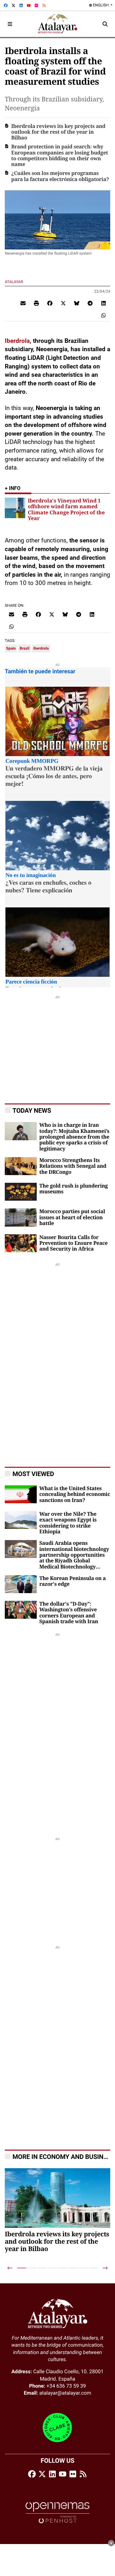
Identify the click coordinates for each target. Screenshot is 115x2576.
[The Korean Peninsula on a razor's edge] (21, 1584)
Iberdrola (17, 341)
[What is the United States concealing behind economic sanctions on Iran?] (21, 1494)
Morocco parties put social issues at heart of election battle (72, 1217)
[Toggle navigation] (10, 24)
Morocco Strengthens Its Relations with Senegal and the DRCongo (73, 1166)
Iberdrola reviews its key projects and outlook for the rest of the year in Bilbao (58, 132)
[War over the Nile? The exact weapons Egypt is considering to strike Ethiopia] (21, 1519)
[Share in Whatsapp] (103, 315)
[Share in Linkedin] (103, 303)
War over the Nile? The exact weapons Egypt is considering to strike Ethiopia (68, 1523)
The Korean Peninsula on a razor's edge (73, 1581)
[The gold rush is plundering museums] (21, 1191)
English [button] (101, 5)
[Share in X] (63, 303)
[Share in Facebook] (50, 303)
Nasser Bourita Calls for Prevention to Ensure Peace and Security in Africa (73, 1243)
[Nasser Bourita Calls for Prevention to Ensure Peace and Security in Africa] (21, 1243)
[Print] (36, 303)
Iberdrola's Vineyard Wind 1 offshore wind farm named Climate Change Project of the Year (66, 509)
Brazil (24, 648)
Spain (11, 648)
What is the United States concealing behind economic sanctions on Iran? (75, 1494)
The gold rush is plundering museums (73, 1189)
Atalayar (14, 282)
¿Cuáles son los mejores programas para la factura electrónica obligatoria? (60, 176)
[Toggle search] (105, 24)
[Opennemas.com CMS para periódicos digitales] (57, 2513)
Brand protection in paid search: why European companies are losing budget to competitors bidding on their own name (60, 156)
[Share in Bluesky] (77, 303)
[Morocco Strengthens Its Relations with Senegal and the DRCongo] (21, 1166)
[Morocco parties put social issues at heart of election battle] (21, 1217)
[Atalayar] (58, 24)
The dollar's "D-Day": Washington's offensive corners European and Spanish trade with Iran (69, 1613)
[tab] (22, 2268)
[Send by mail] (23, 303)
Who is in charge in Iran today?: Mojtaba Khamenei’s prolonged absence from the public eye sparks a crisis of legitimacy (74, 1137)
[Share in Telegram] (90, 303)
